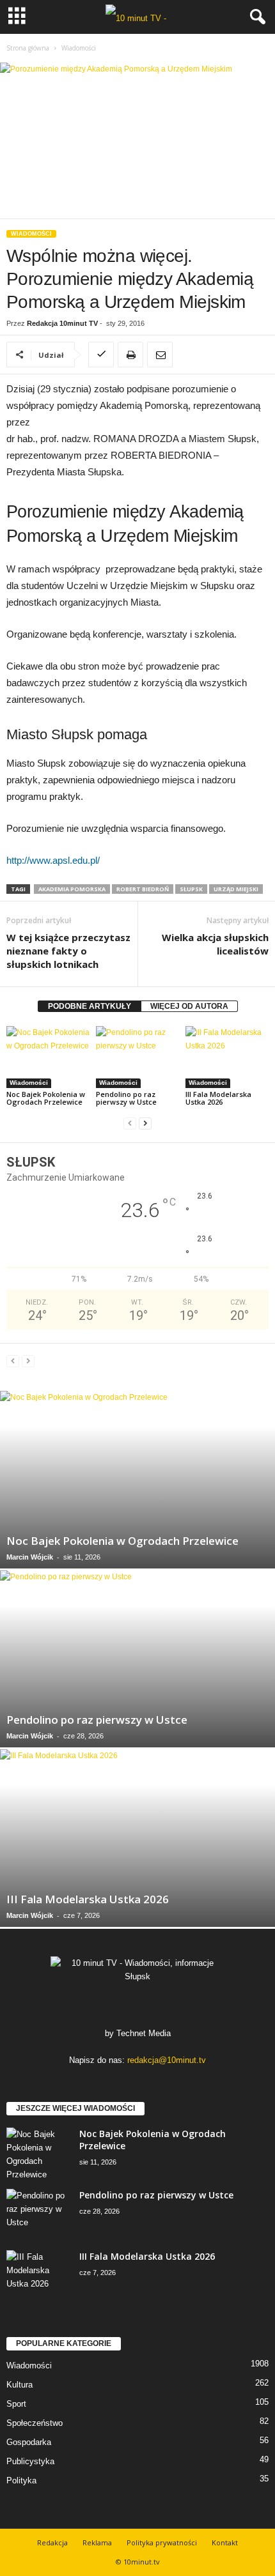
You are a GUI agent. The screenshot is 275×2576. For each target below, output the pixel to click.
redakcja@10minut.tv (167, 2060)
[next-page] (145, 1123)
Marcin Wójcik (30, 1557)
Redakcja (52, 2542)
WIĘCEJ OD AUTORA (189, 1006)
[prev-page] (130, 1123)
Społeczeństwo (35, 2423)
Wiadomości (31, 234)
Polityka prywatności (162, 2542)
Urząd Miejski (236, 889)
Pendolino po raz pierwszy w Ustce (126, 1098)
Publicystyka (30, 2461)
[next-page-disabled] (28, 1361)
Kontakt (225, 2542)
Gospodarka (29, 2442)
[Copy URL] (101, 355)
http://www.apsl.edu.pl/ (53, 860)
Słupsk (191, 889)
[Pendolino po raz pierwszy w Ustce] (137, 1057)
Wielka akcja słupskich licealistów (215, 944)
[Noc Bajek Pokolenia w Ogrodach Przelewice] (48, 1057)
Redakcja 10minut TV (62, 323)
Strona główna (28, 48)
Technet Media (144, 2033)
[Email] (160, 355)
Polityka (21, 2480)
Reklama (97, 2542)
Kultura (20, 2385)
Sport (16, 2404)
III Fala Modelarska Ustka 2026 (218, 1098)
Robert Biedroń (143, 889)
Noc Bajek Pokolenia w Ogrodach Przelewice (46, 1098)
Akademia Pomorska (72, 889)
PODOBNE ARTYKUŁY (90, 1006)
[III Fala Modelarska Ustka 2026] (227, 1057)
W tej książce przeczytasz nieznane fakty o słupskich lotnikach (68, 951)
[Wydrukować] (130, 355)
